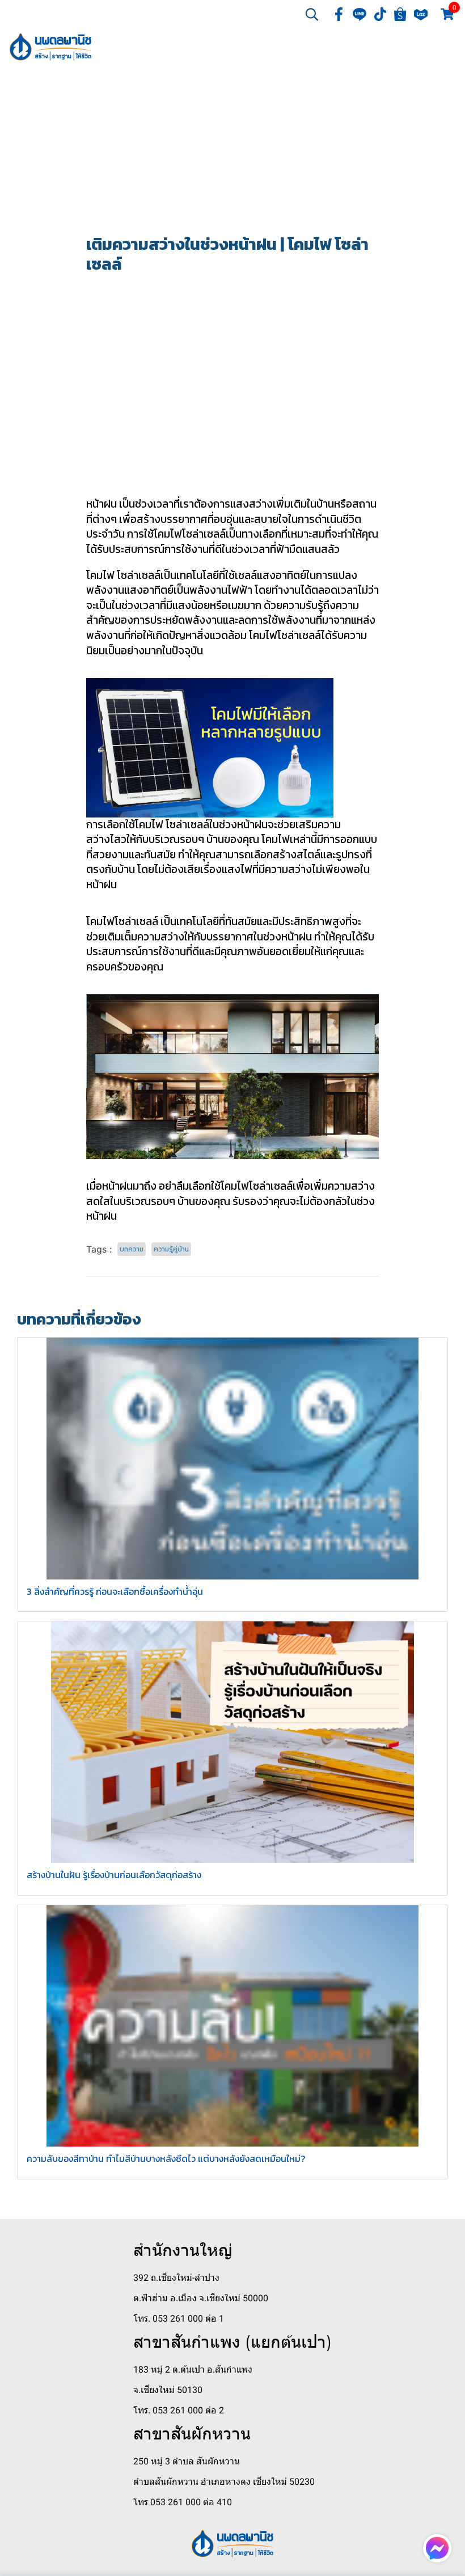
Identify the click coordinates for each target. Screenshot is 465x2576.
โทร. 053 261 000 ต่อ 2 (179, 2410)
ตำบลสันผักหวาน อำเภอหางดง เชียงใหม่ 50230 (224, 2482)
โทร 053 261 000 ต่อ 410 (183, 2502)
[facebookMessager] (437, 2548)
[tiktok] (380, 14)
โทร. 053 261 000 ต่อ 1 (179, 2319)
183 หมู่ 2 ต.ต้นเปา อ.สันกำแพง (193, 2370)
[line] (360, 14)
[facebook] (339, 14)
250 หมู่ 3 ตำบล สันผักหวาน (187, 2461)
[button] (312, 14)
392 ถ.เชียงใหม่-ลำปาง (176, 2278)
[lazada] (421, 14)
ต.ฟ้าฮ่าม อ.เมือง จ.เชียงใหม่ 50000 (201, 2298)
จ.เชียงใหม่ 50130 (168, 2390)
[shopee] (400, 14)
